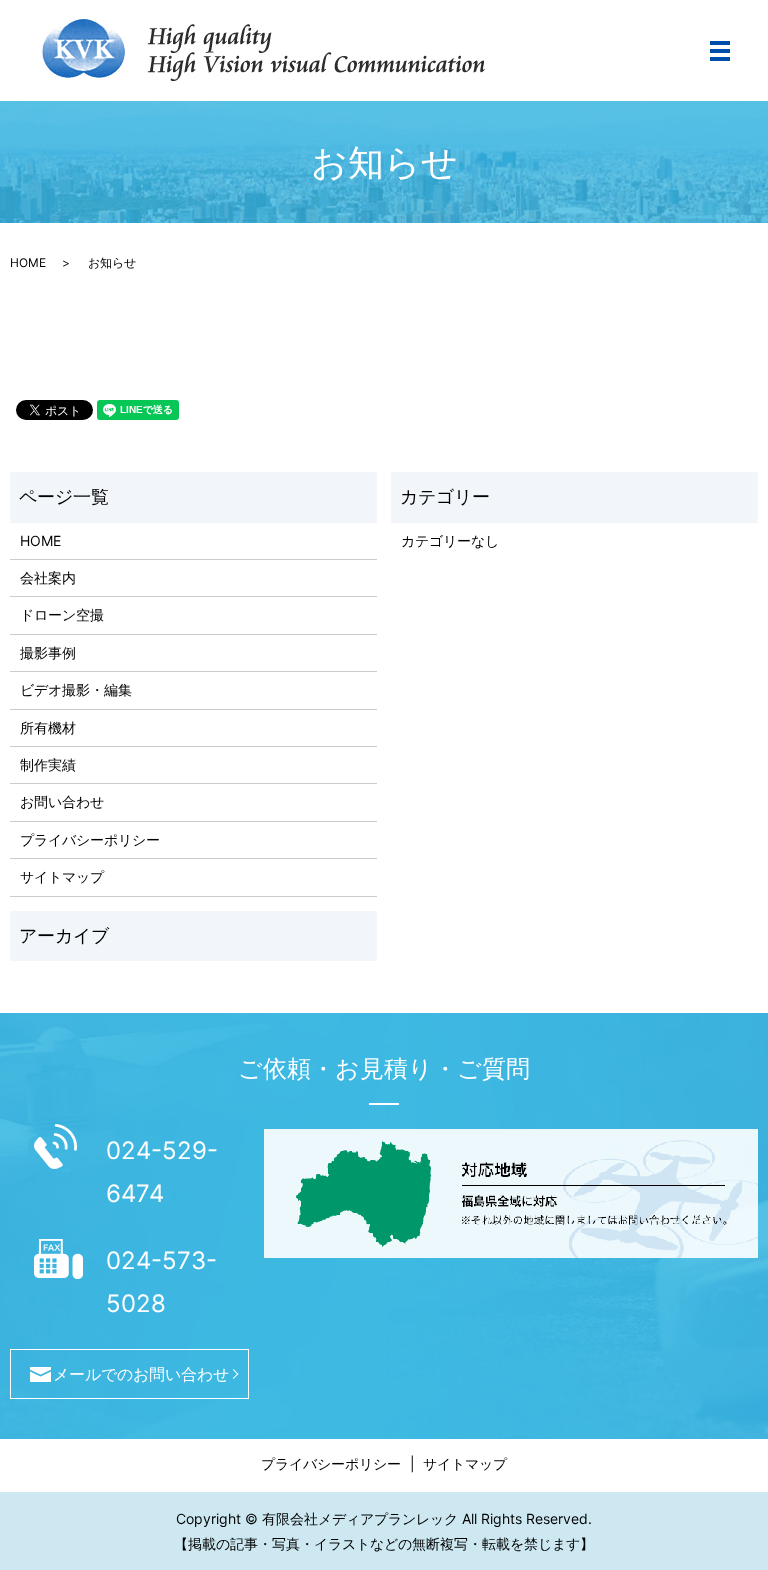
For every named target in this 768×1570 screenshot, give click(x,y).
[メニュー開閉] (720, 51)
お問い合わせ (62, 801)
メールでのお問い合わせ (141, 1374)
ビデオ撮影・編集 (76, 689)
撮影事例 (48, 652)
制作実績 (48, 764)
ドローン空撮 (62, 614)
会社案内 (48, 577)
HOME (28, 262)
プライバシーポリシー (90, 839)
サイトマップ (62, 876)
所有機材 (48, 727)
